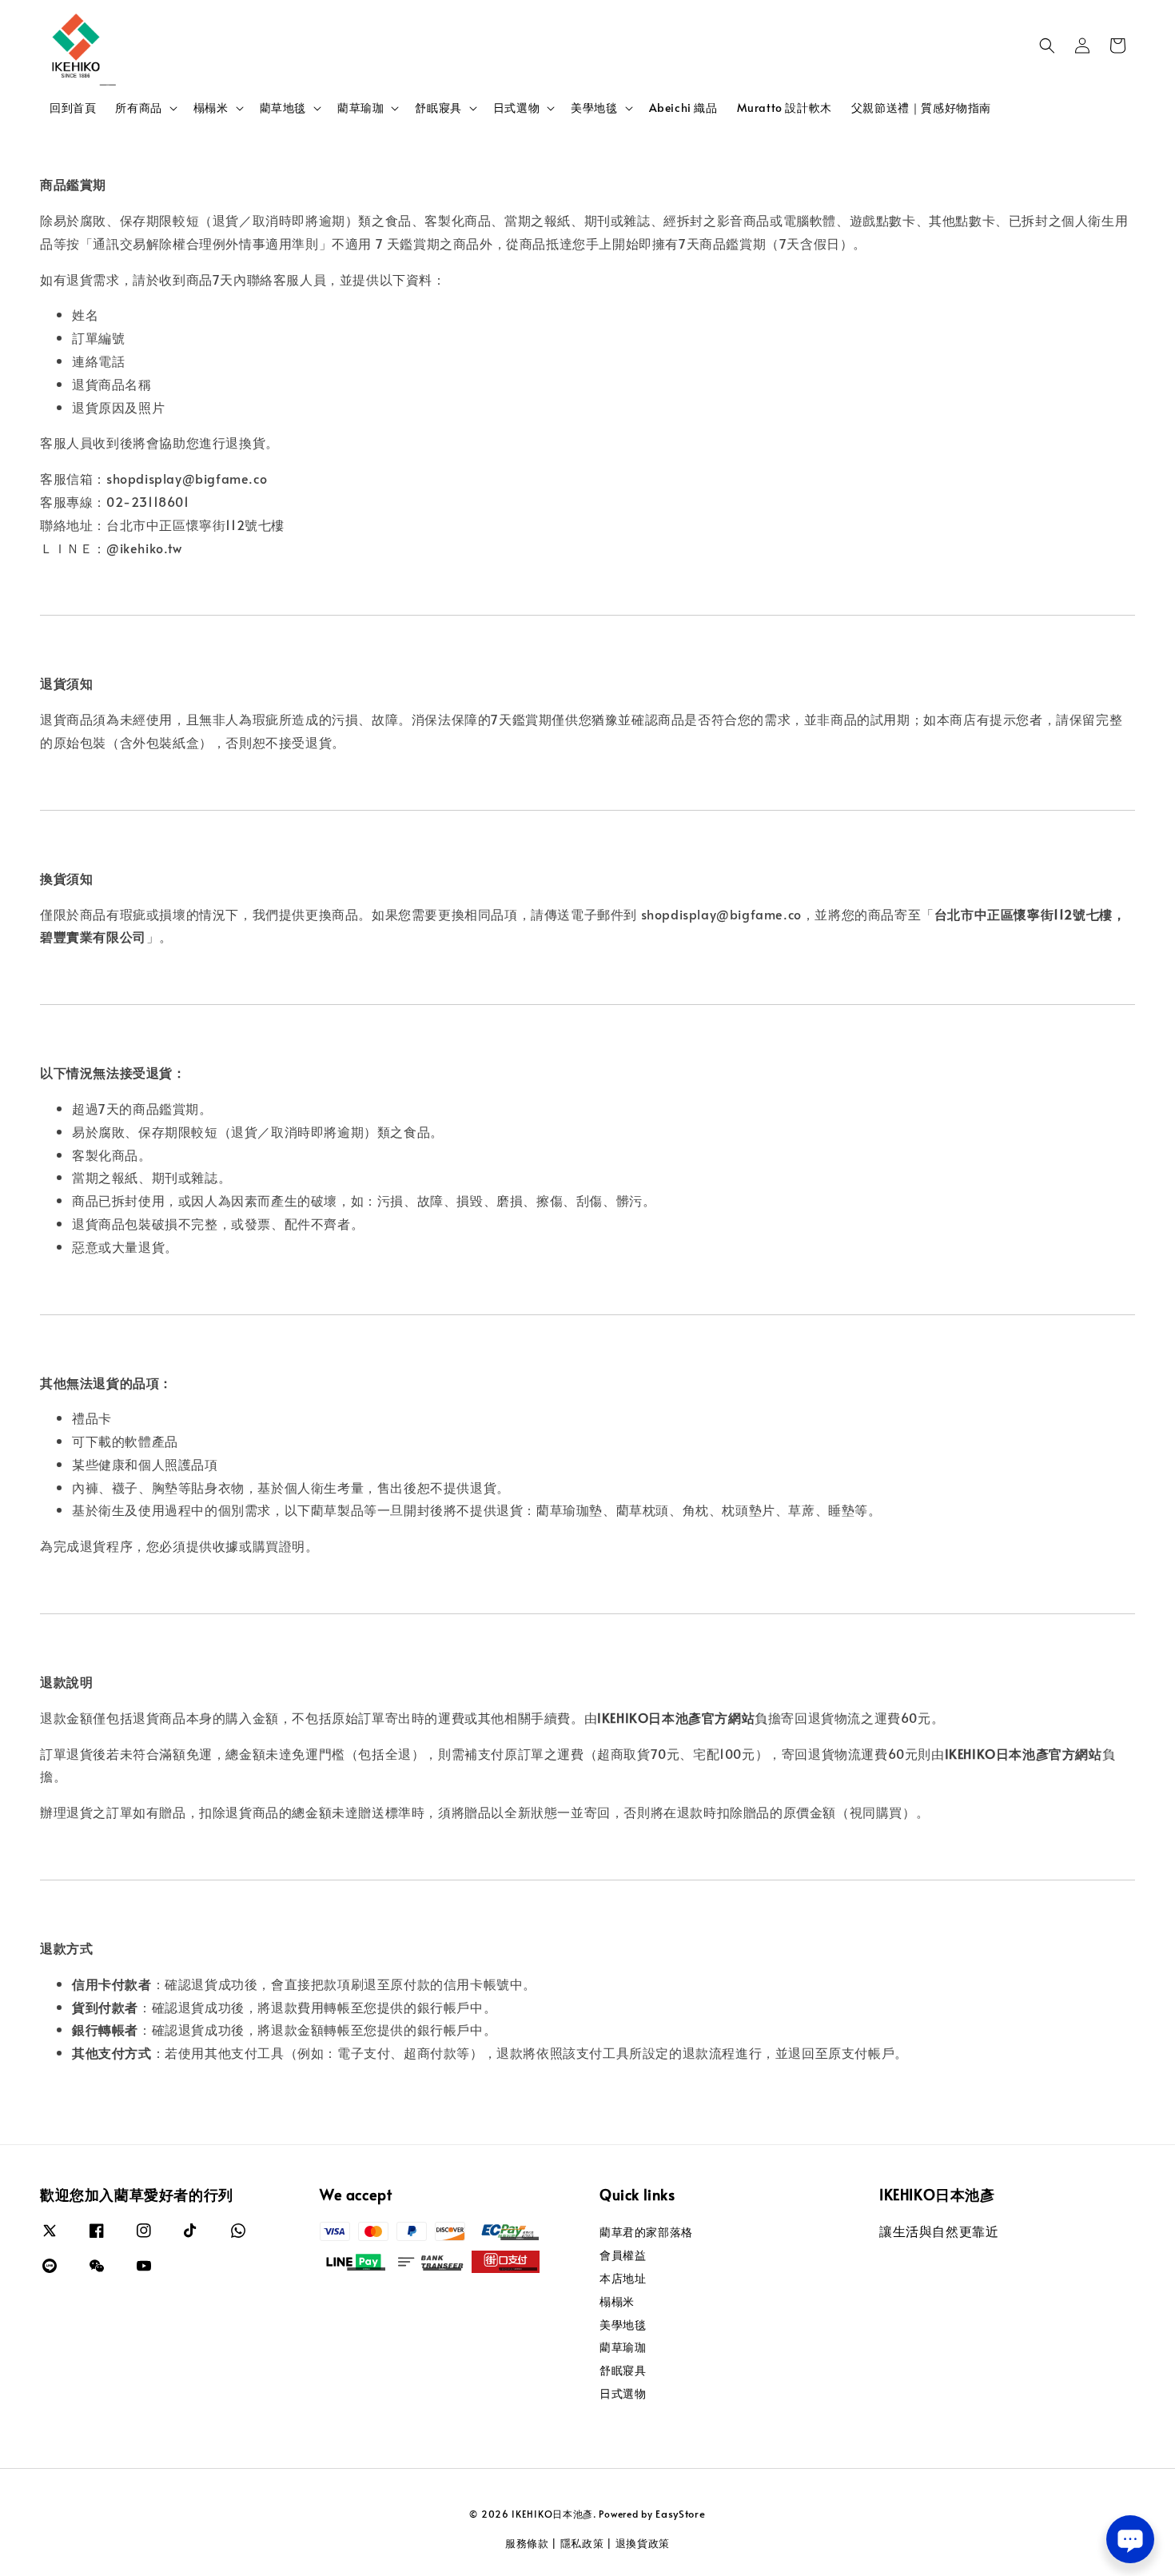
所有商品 (138, 108)
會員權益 (623, 2255)
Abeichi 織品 (683, 108)
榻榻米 (211, 108)
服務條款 (527, 2543)
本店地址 (623, 2278)
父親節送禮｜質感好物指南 (921, 108)
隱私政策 (582, 2543)
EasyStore (680, 2514)
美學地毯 (594, 108)
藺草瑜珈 (360, 108)
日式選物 (516, 108)
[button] (1047, 46)
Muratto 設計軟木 (785, 108)
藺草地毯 (283, 108)
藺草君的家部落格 (646, 2232)
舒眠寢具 (438, 108)
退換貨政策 (643, 2543)
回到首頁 (73, 108)
